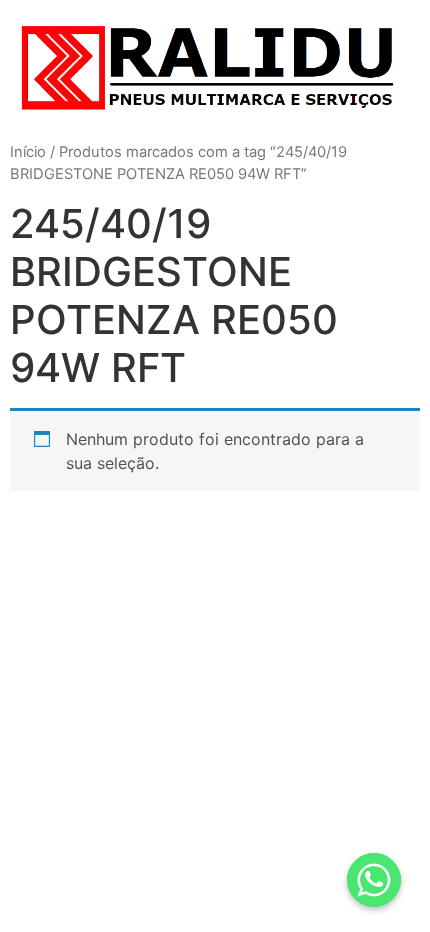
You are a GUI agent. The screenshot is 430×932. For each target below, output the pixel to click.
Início (28, 152)
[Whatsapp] (374, 880)
